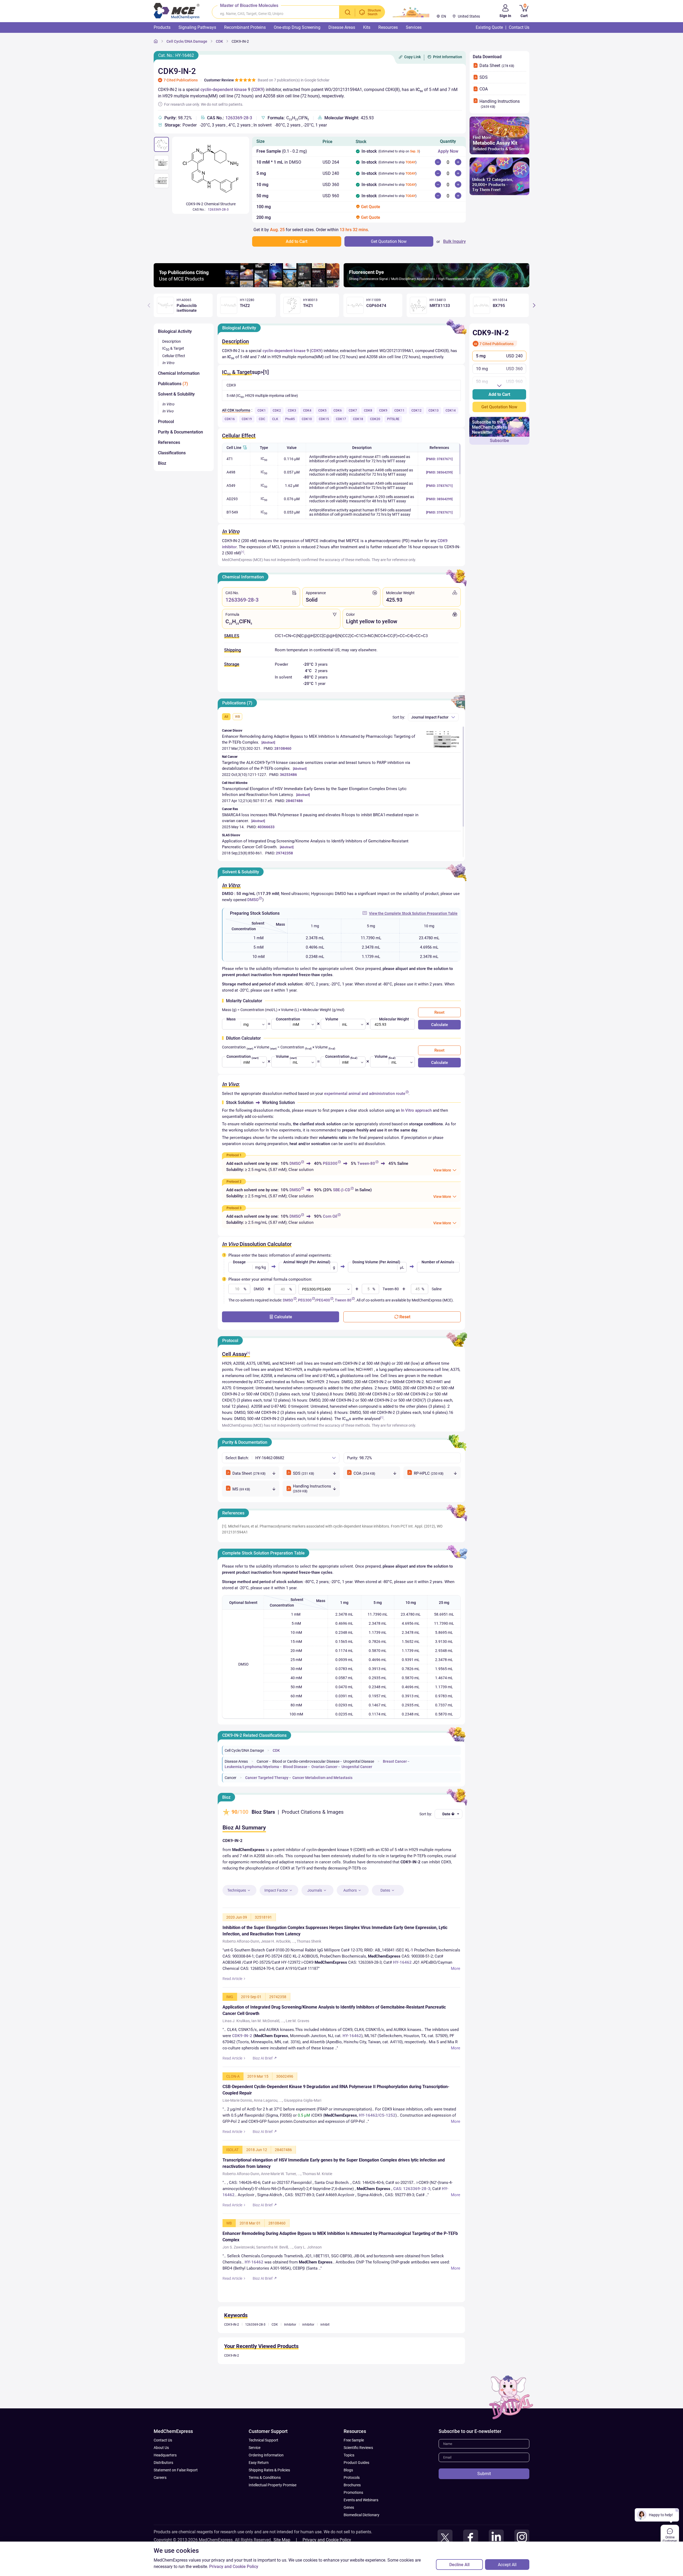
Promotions (353, 2520)
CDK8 (368, 411)
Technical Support (263, 2468)
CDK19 (247, 419)
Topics (349, 2483)
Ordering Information (266, 2483)
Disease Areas (236, 1761)
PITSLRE (393, 419)
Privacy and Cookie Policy (234, 2567)
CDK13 (434, 411)
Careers (160, 2506)
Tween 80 (343, 1300)
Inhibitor (290, 2353)
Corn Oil (330, 1216)
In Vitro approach (416, 1110)
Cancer (263, 1761)
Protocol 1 (234, 1155)
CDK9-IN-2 (240, 41)
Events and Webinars (361, 2528)
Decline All (459, 2565)
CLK (275, 419)
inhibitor (308, 2353)
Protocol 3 (234, 1208)
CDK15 (324, 419)
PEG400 (323, 1300)
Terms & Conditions (265, 2506)
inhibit (325, 2353)
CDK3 (292, 411)
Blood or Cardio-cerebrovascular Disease (306, 1761)
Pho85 (290, 419)
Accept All (507, 2565)
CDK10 (307, 419)
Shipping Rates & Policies (269, 2498)
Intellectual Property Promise (273, 2513)
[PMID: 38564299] (439, 472)
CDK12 (416, 411)
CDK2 (277, 411)
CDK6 (338, 411)
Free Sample (354, 2468)
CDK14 (451, 411)
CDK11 (399, 411)
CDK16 (230, 419)
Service (255, 2476)
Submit (484, 2502)
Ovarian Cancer (324, 1767)
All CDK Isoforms (236, 410)
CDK (219, 41)
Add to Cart (499, 394)
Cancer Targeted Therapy (267, 1778)
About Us (161, 2476)
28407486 (294, 801)
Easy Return (259, 2491)
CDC (262, 419)
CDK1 (262, 411)
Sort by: (399, 717)
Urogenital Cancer (357, 1767)
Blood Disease (295, 1767)
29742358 (284, 853)
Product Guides (356, 2491)
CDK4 (307, 411)
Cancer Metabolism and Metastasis (322, 1778)
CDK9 (258, 90)
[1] (243, 552)
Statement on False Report (176, 2498)
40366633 (266, 827)
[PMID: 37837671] (439, 459)
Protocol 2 (234, 1182)
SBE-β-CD (342, 1190)
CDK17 (341, 419)
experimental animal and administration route (365, 1094)
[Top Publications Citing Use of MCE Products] (247, 286)
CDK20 (375, 419)
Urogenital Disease (359, 1761)
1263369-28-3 (239, 118)
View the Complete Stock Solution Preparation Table (413, 913)
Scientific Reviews (358, 2476)
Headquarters (165, 2483)
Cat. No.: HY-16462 (176, 55)
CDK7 (353, 411)
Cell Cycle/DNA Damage (187, 41)
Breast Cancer (395, 1761)
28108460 (283, 748)
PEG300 (330, 1163)
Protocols (352, 2506)
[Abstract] (268, 743)
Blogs (348, 2498)
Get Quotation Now (499, 407)
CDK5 (322, 411)
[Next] (534, 305)
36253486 (288, 775)
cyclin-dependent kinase (224, 90)
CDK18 (358, 419)
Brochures (352, 2513)
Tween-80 (366, 1163)
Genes (349, 2535)
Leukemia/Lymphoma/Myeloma (252, 1767)
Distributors (163, 2491)
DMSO (253, 900)
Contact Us (163, 2468)
